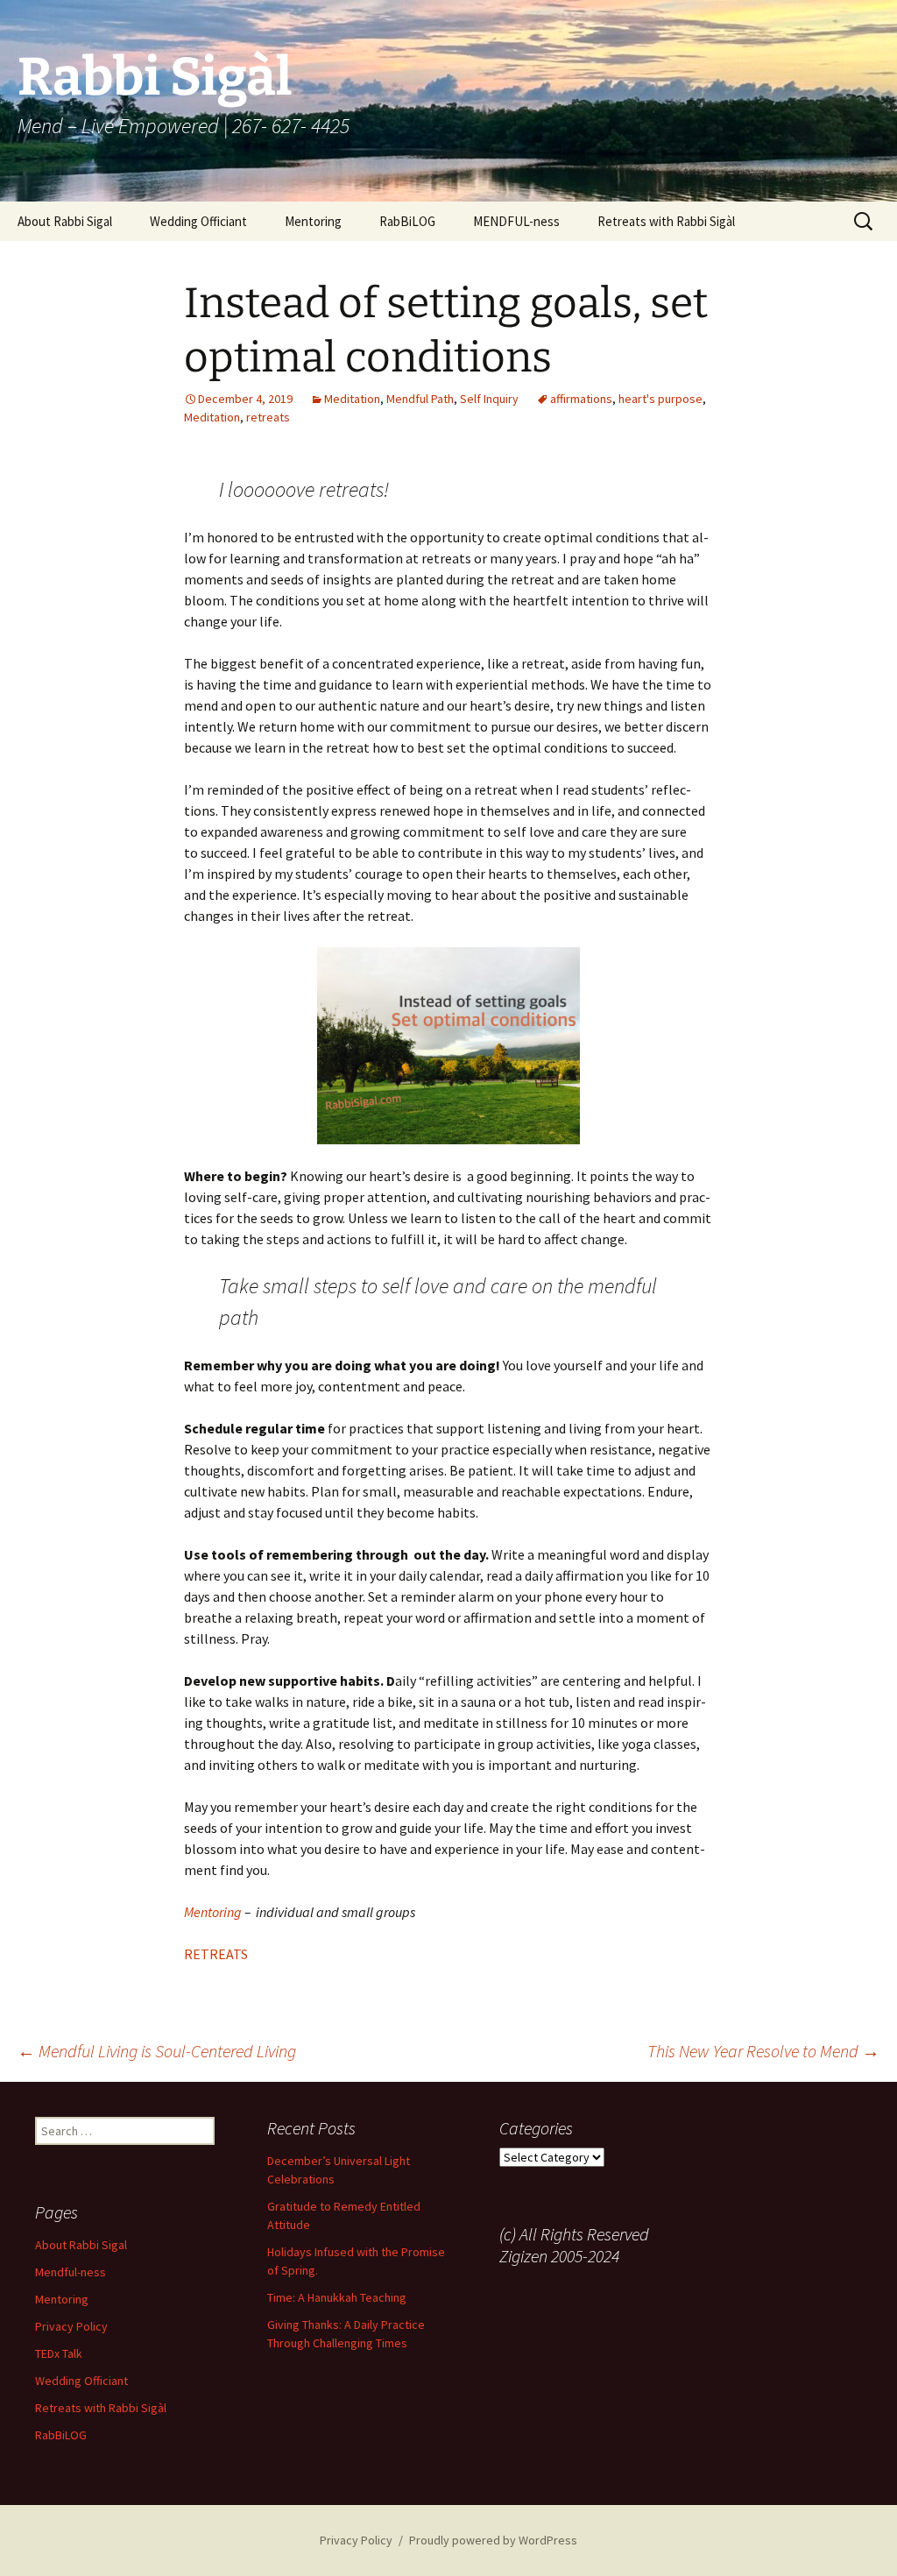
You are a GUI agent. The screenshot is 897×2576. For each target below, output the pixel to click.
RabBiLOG (407, 221)
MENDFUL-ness (516, 221)
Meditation (352, 399)
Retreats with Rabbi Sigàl (666, 221)
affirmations (581, 399)
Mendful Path (420, 399)
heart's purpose (660, 399)
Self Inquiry (489, 399)
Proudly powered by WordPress (493, 2540)
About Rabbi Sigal (65, 221)
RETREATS (216, 1954)
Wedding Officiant (198, 221)
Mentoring (313, 221)
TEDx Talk (59, 2353)
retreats (268, 417)
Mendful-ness (71, 2272)
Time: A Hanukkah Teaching (337, 2297)
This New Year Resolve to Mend (763, 2051)
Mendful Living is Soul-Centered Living (157, 2051)
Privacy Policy (71, 2326)
